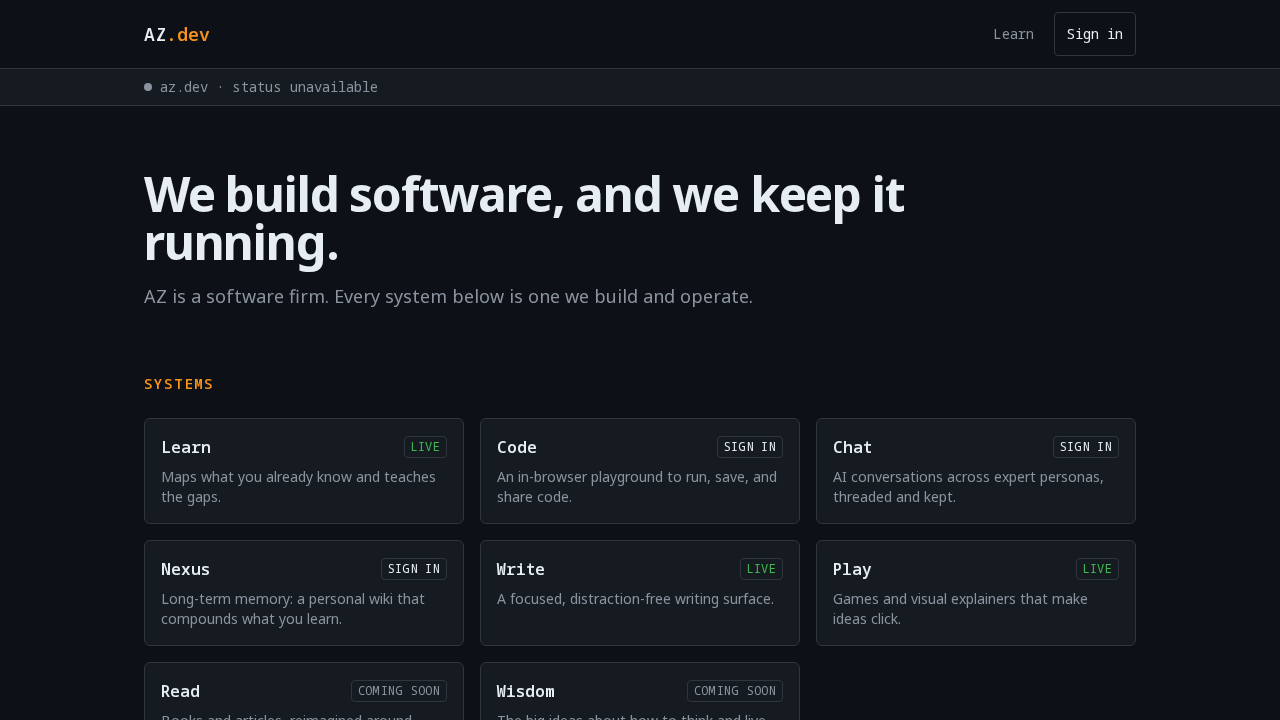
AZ (177, 34)
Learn (1013, 33)
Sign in (1095, 33)
